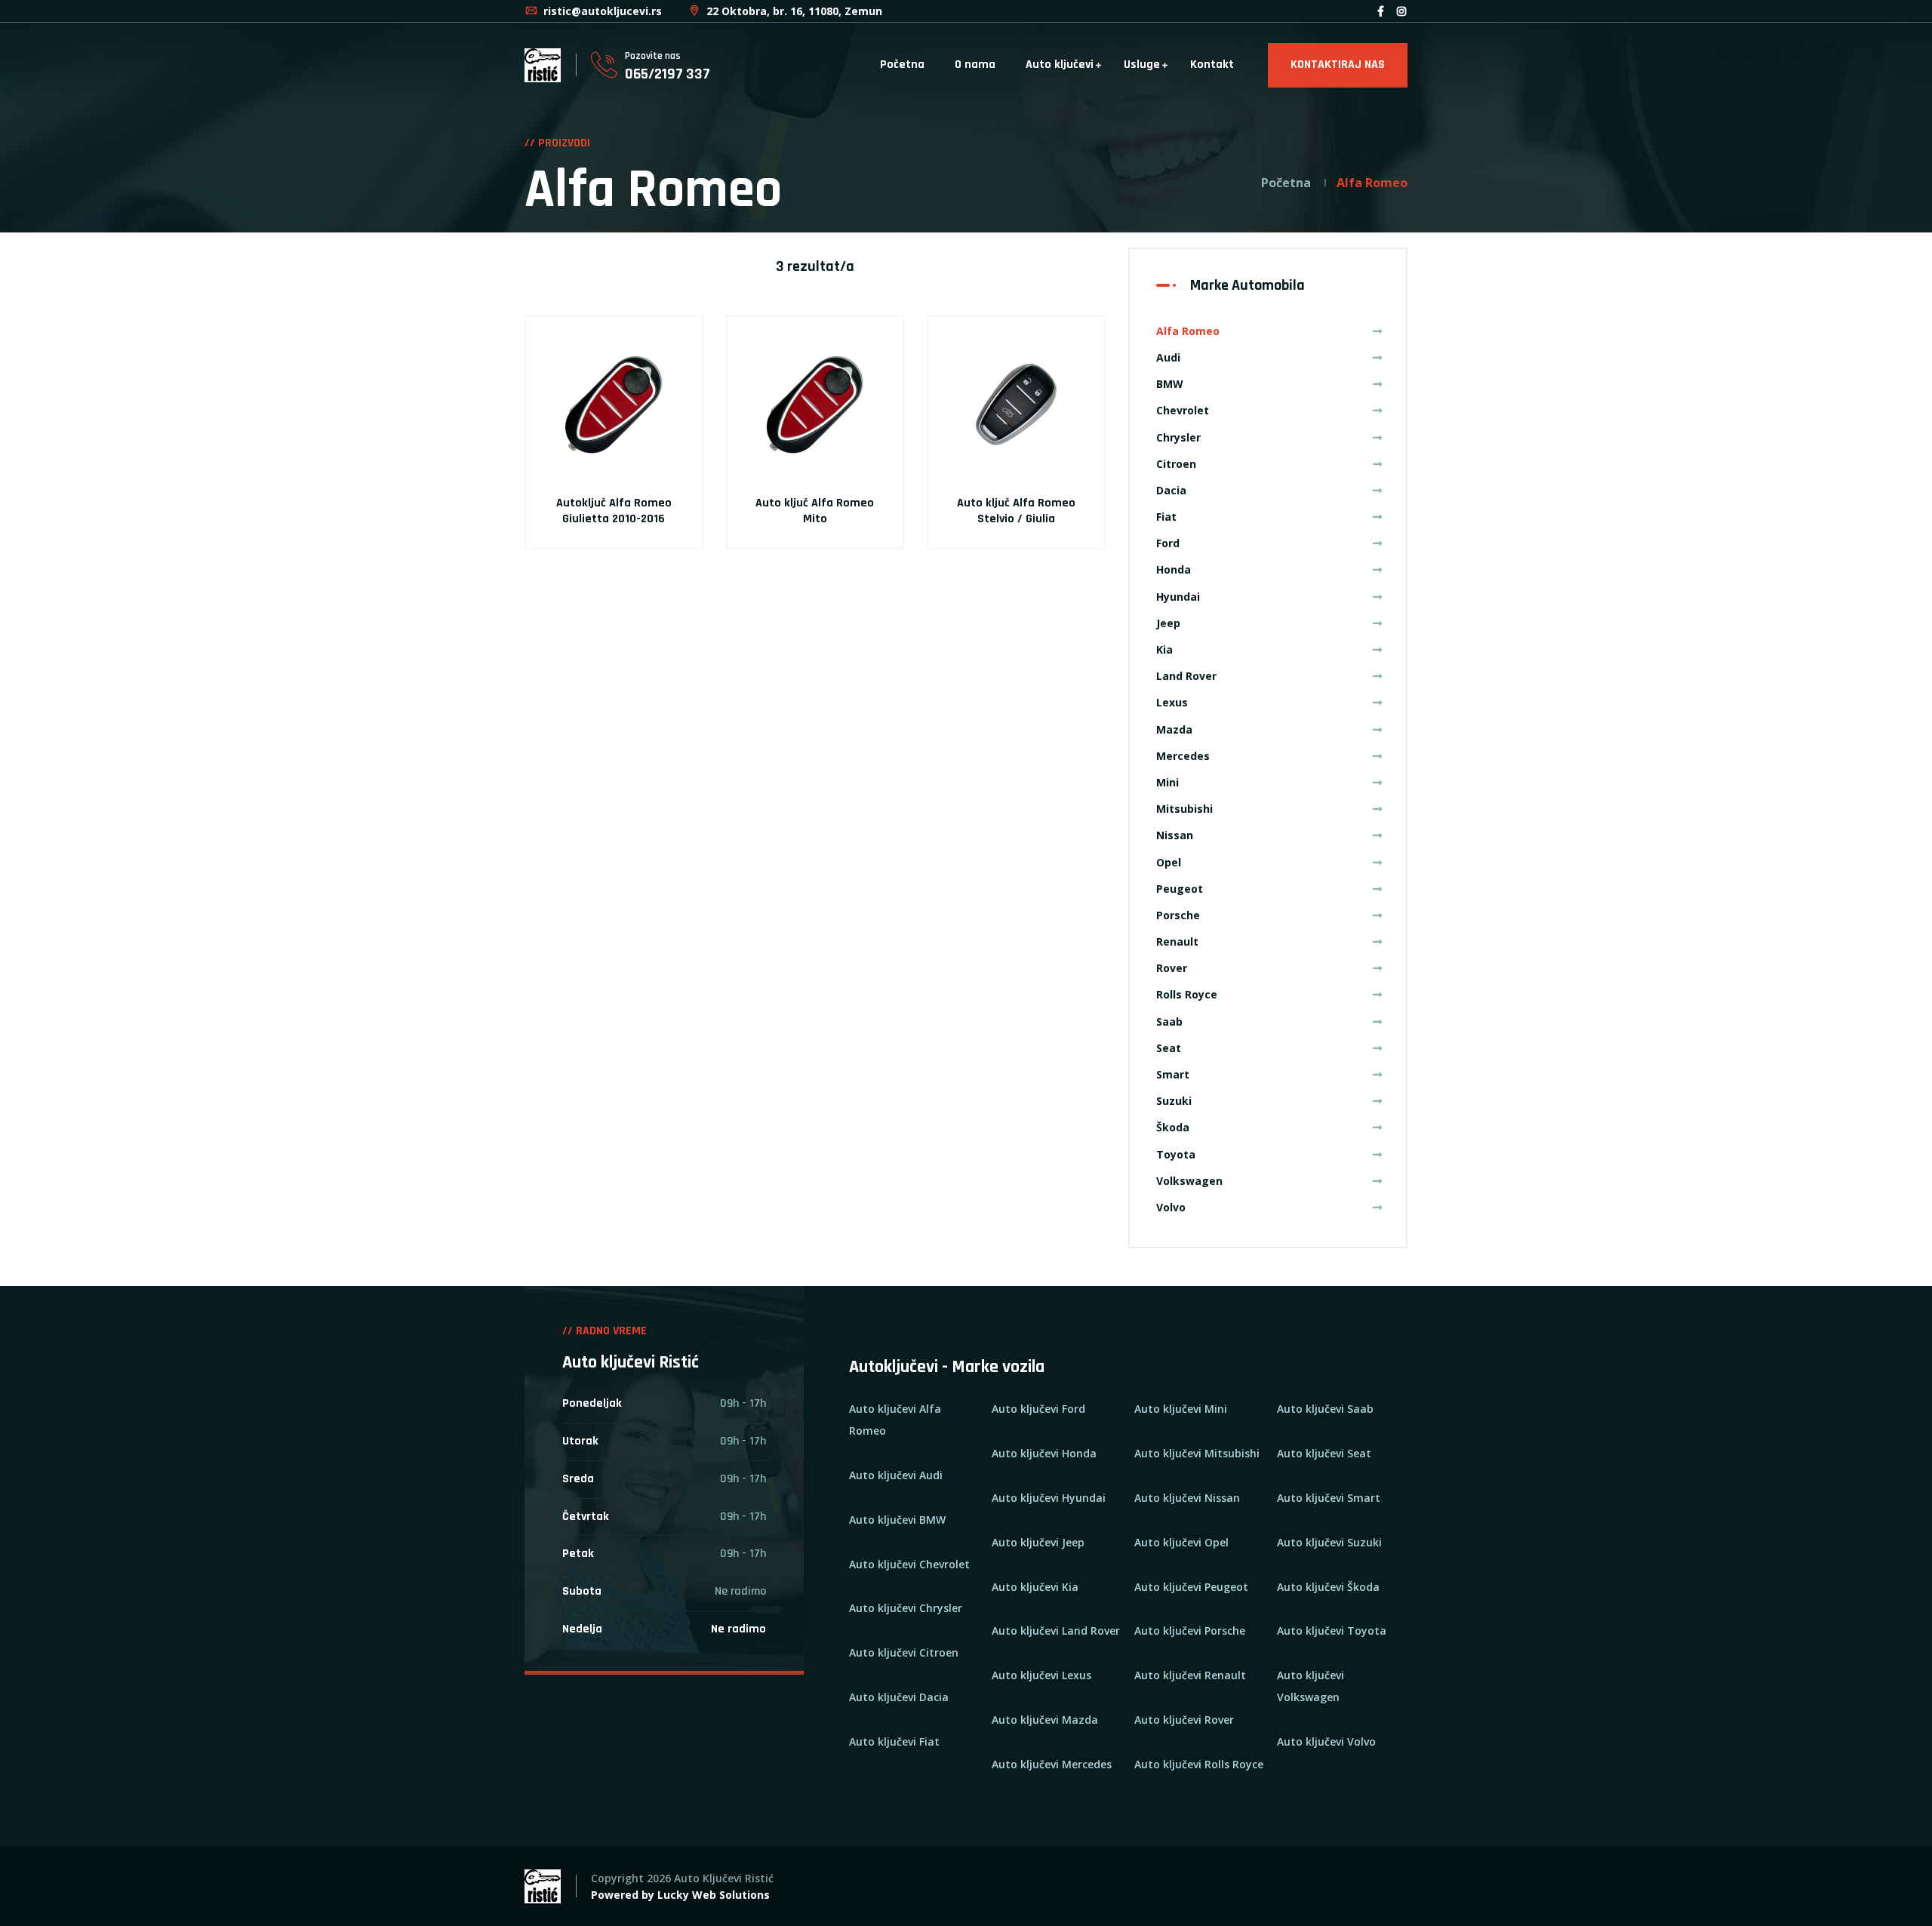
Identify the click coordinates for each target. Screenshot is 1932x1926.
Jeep (1168, 623)
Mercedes (1183, 756)
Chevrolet (1183, 410)
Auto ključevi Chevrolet (909, 1564)
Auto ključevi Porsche (1190, 1631)
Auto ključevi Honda (1044, 1453)
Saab (1169, 1021)
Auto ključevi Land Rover (1056, 1631)
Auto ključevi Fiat (894, 1741)
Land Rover (1186, 676)
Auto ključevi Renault (1190, 1675)
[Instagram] (1401, 11)
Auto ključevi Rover (1184, 1720)
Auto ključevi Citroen (904, 1652)
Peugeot (1180, 889)
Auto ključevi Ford (1038, 1409)
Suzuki (1174, 1101)
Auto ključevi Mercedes (1052, 1764)
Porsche (1178, 915)
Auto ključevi (1060, 65)
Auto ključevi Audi (896, 1475)
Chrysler (1178, 437)
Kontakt (1212, 65)
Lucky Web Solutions (714, 1895)
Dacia (1171, 490)
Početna (902, 65)
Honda (1174, 569)
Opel (1169, 862)
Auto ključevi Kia (1035, 1587)
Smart (1173, 1074)
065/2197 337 (668, 74)
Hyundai (1178, 597)
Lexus (1172, 702)
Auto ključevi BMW (897, 1520)
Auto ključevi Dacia (899, 1697)
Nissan (1175, 835)
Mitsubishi (1184, 809)
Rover (1172, 968)
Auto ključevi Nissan (1187, 1498)
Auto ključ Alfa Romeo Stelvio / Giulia (1016, 511)
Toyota (1176, 1154)
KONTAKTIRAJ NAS (1338, 65)
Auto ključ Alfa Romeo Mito (815, 511)
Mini (1168, 782)
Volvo (1171, 1207)
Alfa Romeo (1188, 331)
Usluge (1142, 65)
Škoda (1173, 1127)
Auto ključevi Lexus (1041, 1675)
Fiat (1166, 517)
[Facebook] (1381, 11)
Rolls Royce (1187, 994)
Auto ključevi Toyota (1332, 1631)
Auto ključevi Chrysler (906, 1608)
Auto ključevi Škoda (1328, 1587)
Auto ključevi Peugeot (1191, 1587)
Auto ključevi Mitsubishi (1197, 1453)
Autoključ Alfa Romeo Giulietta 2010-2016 (614, 511)
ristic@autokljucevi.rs (601, 11)
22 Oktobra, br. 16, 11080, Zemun (793, 11)
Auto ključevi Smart (1329, 1498)
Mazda (1174, 729)
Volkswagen (1189, 1181)
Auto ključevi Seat (1324, 1453)
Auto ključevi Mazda (1045, 1720)
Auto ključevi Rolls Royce (1199, 1764)
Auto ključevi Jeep (1038, 1542)
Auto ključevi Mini (1181, 1409)
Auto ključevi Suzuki (1329, 1542)
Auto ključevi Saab (1325, 1409)
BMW (1170, 384)
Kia (1164, 649)
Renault (1177, 941)
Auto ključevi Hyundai (1049, 1498)
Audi (1168, 357)
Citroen (1176, 464)
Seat (1169, 1048)
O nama (975, 65)
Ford (1168, 543)
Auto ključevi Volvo (1326, 1741)
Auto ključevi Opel (1181, 1542)
